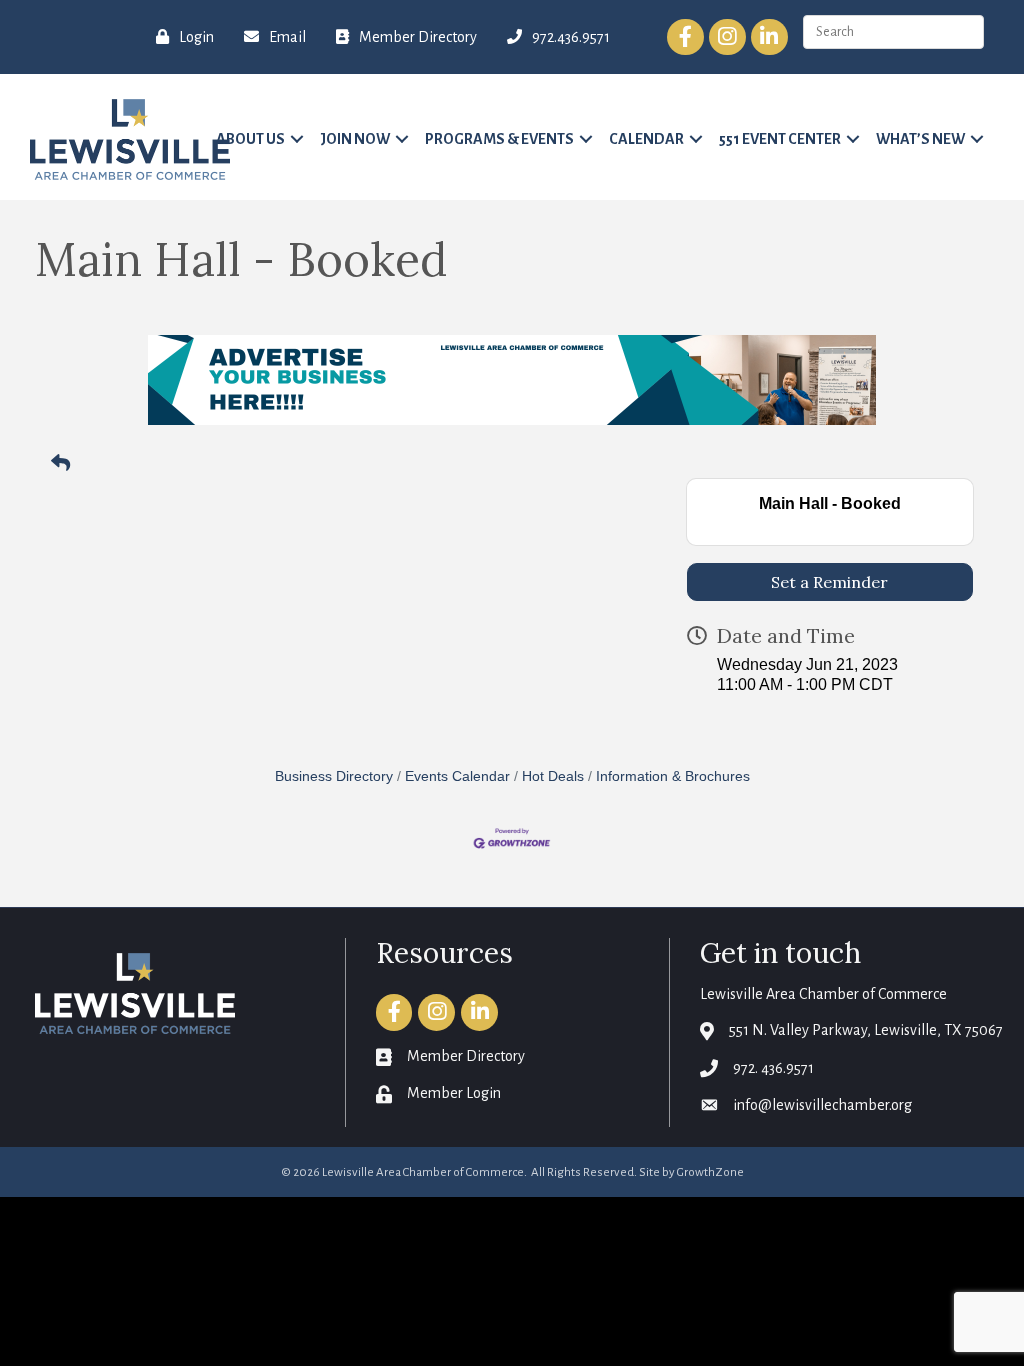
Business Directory (334, 776)
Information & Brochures (673, 776)
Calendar (646, 139)
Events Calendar (457, 776)
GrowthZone (710, 1172)
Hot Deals (553, 776)
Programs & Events (499, 139)
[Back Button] (60, 464)
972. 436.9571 (773, 1068)
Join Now (355, 139)
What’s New (920, 139)
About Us (250, 139)
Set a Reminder (829, 582)
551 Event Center (780, 139)
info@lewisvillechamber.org (822, 1105)
